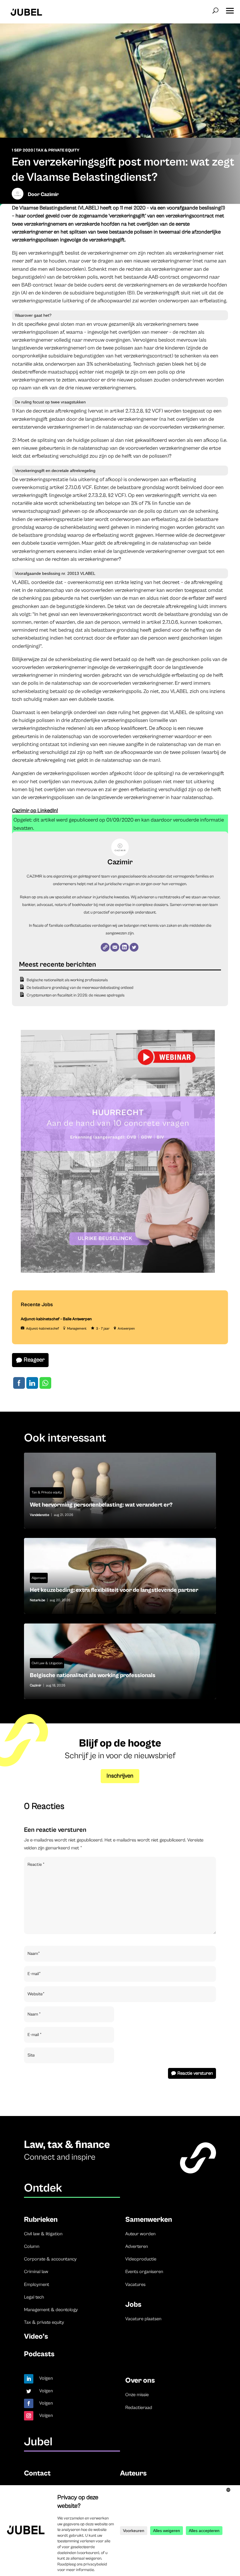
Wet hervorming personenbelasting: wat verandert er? (120, 1491)
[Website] (105, 947)
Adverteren (137, 2246)
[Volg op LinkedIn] (29, 2379)
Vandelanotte (40, 1515)
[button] (230, 9)
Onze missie (137, 2395)
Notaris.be (37, 1600)
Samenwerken (149, 2220)
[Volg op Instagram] (29, 2416)
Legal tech (34, 2297)
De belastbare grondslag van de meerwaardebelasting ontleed (80, 988)
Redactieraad (139, 2408)
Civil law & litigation (43, 2234)
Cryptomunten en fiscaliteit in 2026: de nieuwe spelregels (76, 995)
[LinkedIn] (124, 947)
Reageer (34, 1360)
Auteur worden (140, 2234)
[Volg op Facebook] (29, 2403)
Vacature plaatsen (143, 2319)
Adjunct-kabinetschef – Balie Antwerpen (56, 1319)
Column (32, 2246)
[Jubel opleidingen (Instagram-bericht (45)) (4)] (118, 1272)
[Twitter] (134, 947)
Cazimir (50, 194)
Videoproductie (141, 2259)
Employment (37, 2284)
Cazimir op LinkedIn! (35, 811)
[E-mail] (115, 947)
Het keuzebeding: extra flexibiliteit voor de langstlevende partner (120, 1576)
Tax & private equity (44, 2322)
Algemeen (39, 1578)
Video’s (36, 2336)
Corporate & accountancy (50, 2259)
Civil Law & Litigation (47, 1663)
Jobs (133, 2305)
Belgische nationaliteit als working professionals (67, 980)
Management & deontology (51, 2310)
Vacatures (135, 2284)
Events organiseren (144, 2272)
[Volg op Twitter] (29, 2391)
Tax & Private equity (58, 150)
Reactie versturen (195, 2073)
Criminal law (36, 2272)
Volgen (46, 2378)
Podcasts (39, 2354)
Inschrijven (120, 1776)
